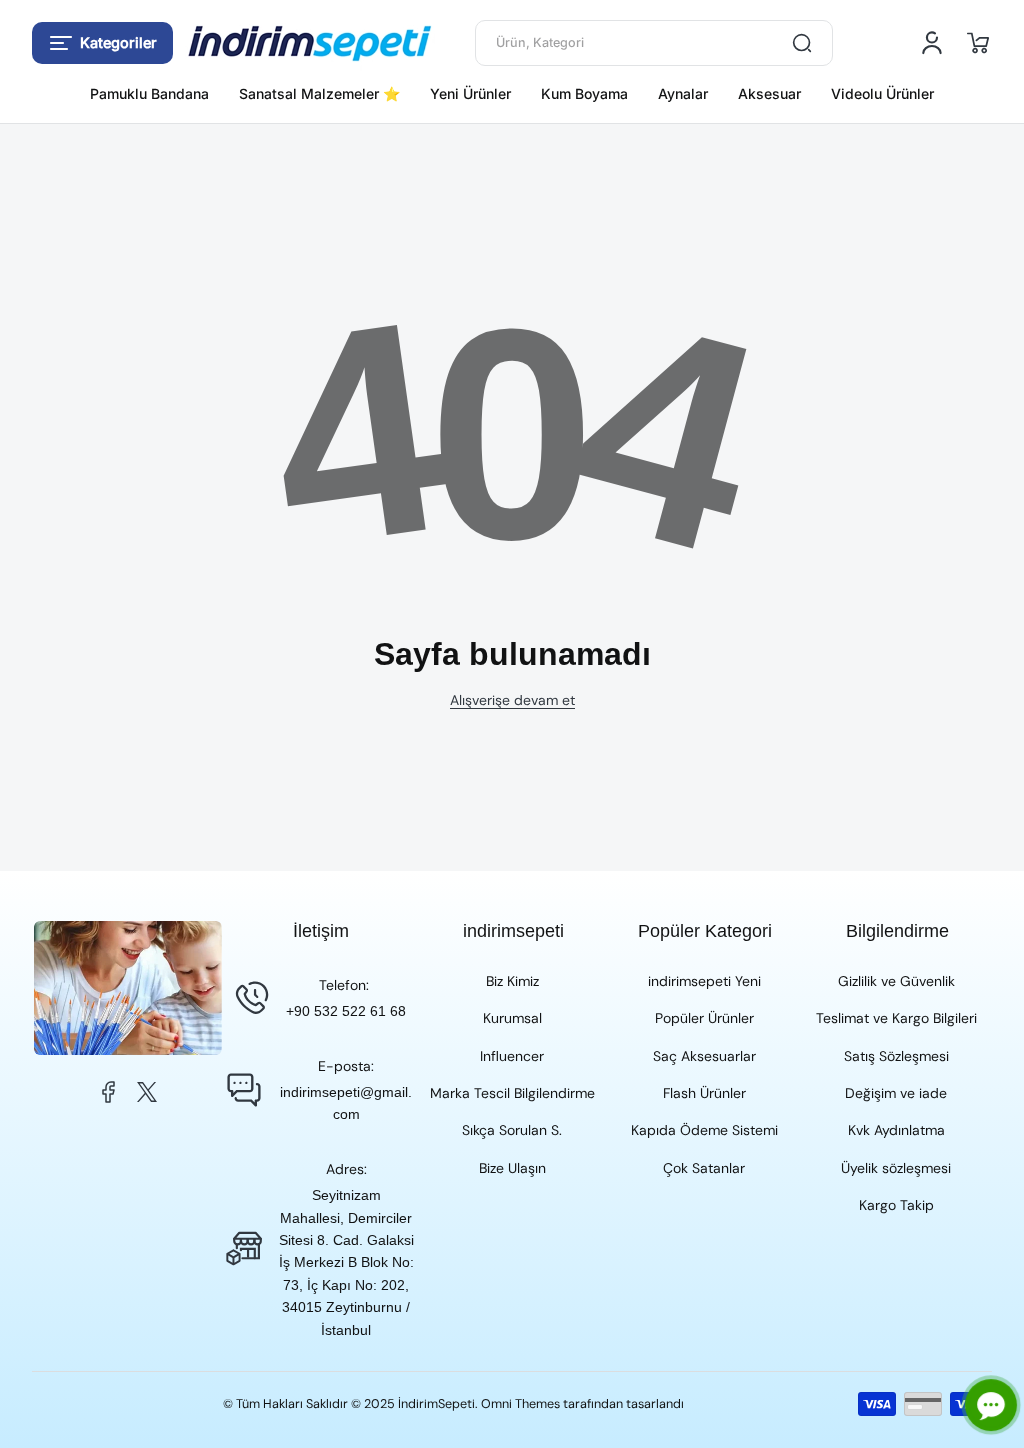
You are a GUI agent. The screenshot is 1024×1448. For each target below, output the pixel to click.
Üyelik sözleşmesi (896, 1168)
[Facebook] (109, 1092)
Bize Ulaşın (512, 1168)
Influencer (512, 1056)
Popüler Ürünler (704, 1018)
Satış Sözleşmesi (896, 1056)
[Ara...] (802, 43)
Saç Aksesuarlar (704, 1056)
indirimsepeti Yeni (704, 981)
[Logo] (310, 43)
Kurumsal (512, 1018)
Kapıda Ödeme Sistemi (704, 1130)
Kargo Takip (896, 1205)
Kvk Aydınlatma (896, 1130)
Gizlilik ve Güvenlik (896, 981)
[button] (102, 43)
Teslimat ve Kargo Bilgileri (896, 1018)
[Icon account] (932, 43)
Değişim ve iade (896, 1093)
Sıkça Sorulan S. (512, 1130)
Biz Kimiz (512, 981)
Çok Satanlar (704, 1168)
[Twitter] (147, 1092)
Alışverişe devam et (512, 700)
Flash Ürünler (704, 1093)
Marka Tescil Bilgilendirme (512, 1093)
